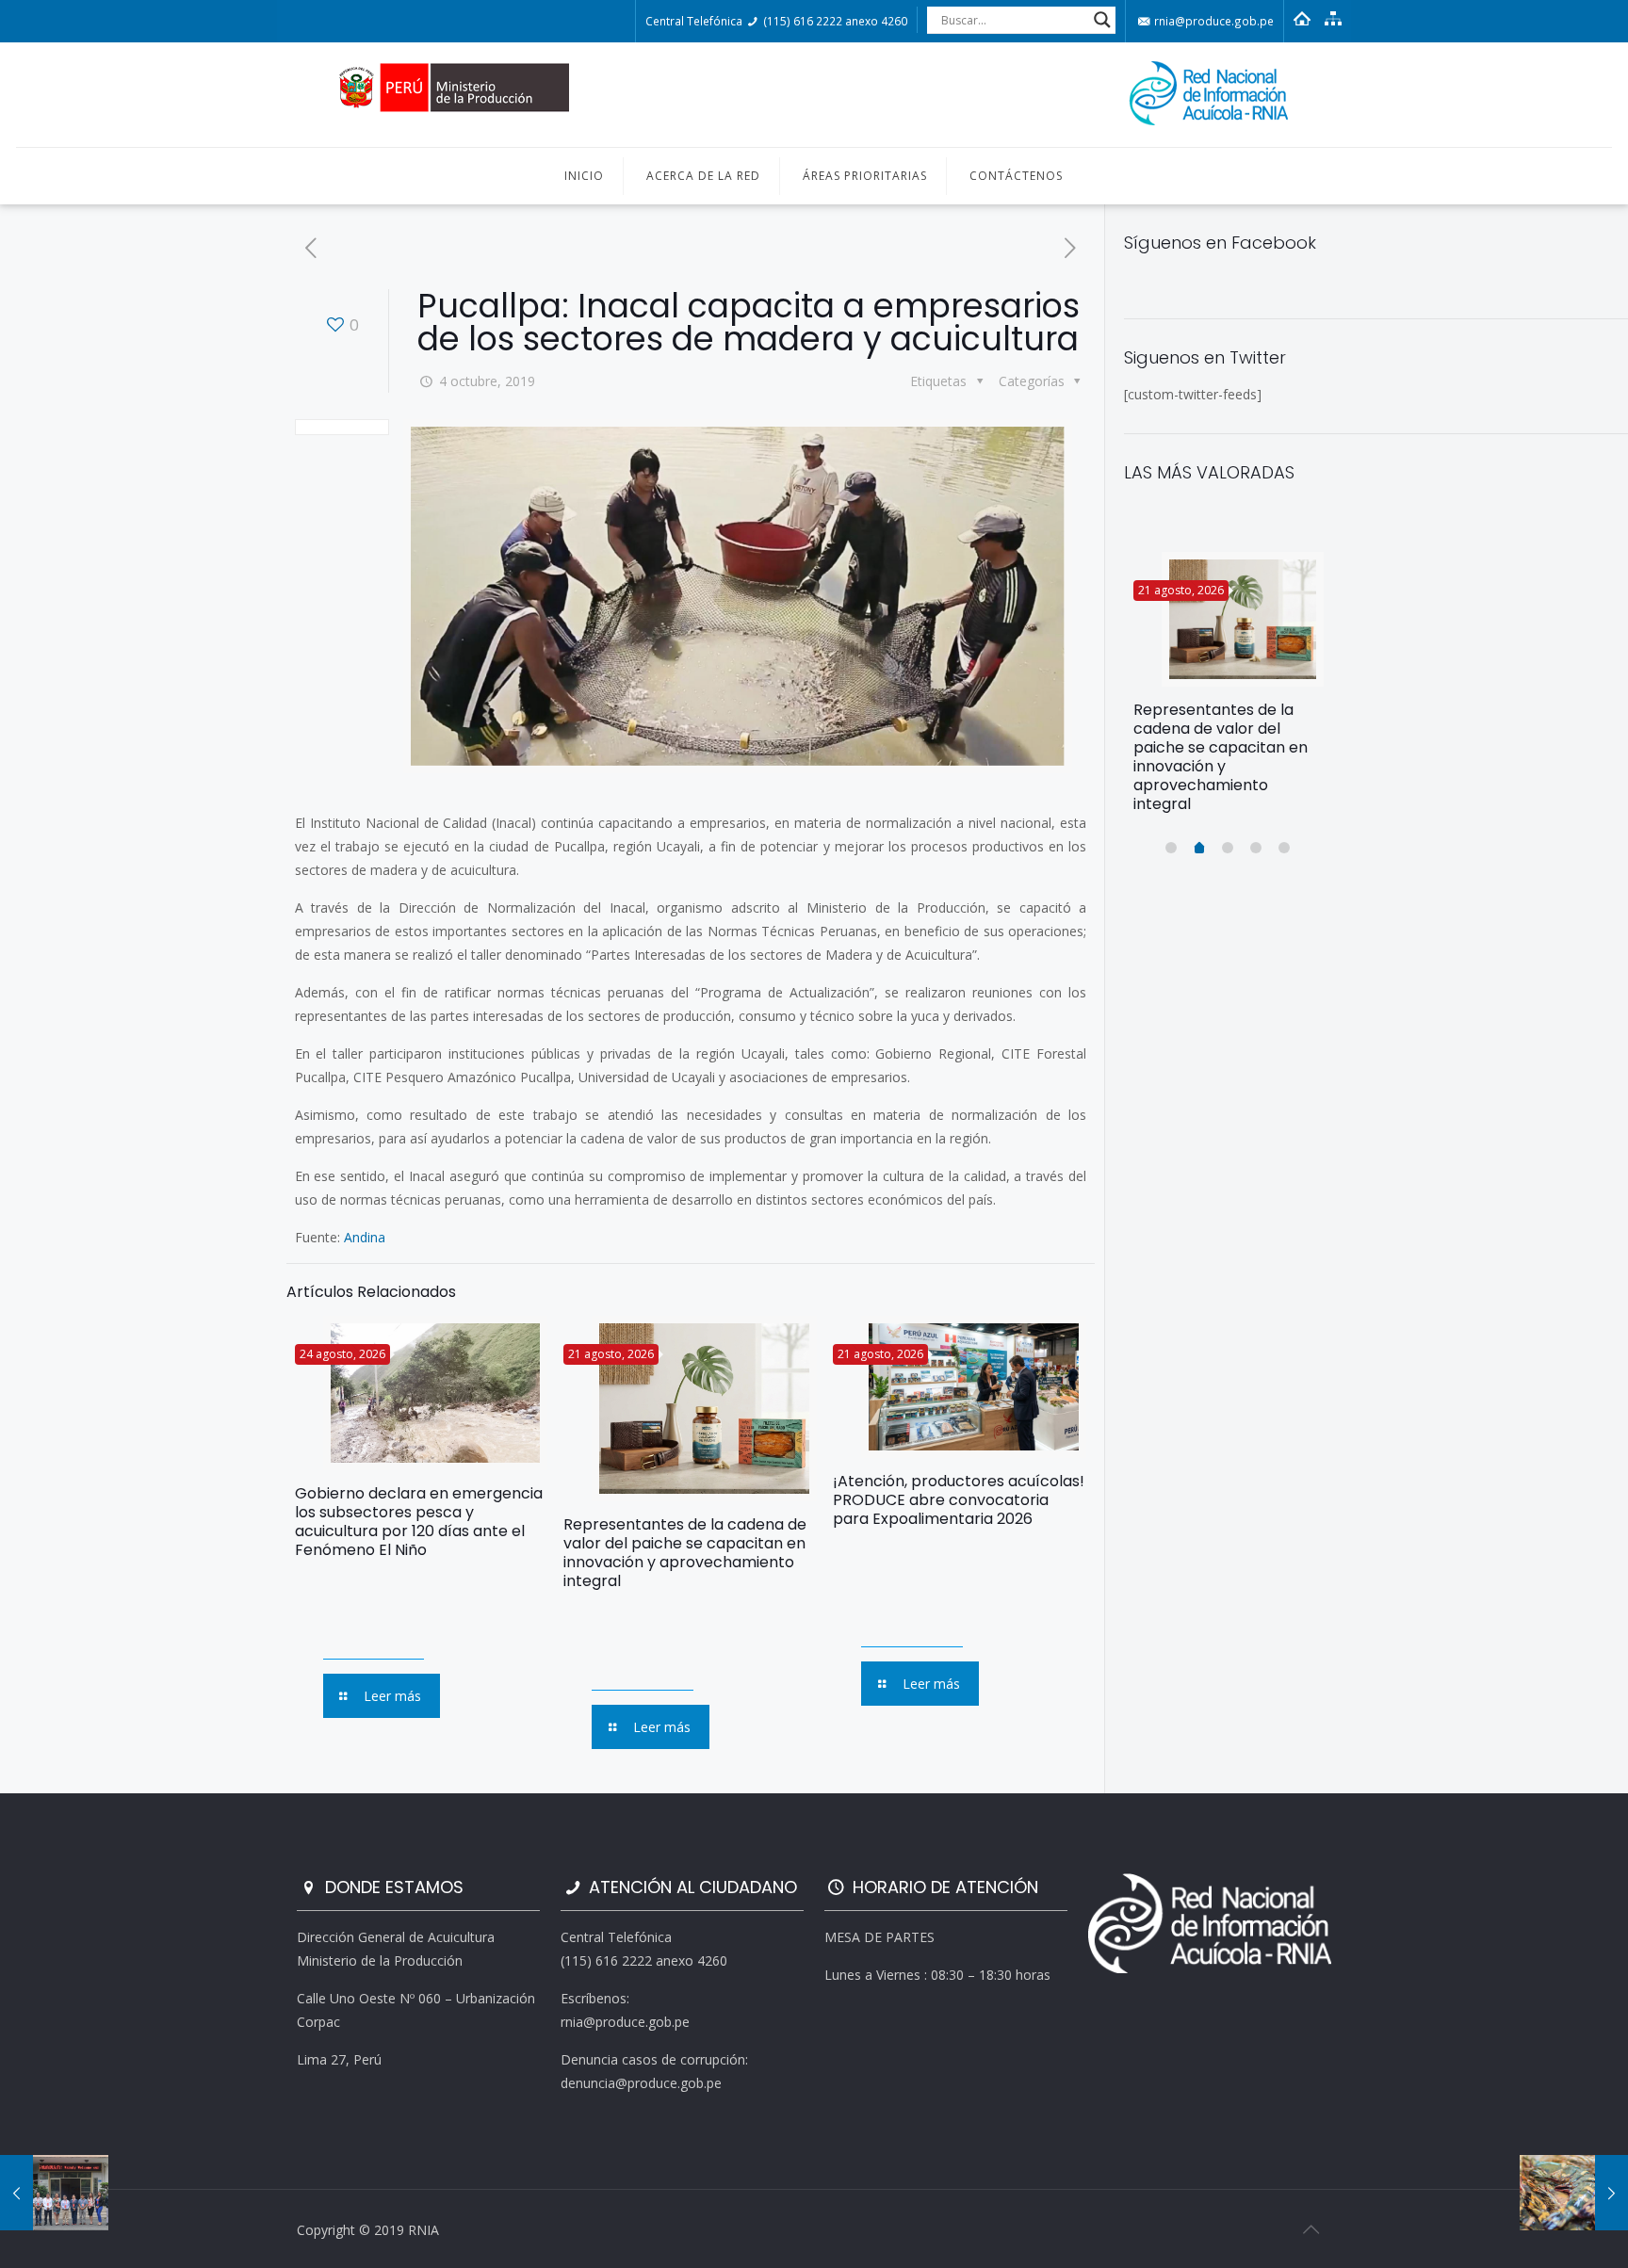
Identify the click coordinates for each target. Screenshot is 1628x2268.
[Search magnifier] (1102, 20)
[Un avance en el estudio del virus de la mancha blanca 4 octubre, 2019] (1574, 2193)
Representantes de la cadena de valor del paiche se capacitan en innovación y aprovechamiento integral (685, 1553)
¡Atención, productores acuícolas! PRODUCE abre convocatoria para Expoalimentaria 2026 (959, 1500)
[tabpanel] (1229, 690)
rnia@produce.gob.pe (1213, 21)
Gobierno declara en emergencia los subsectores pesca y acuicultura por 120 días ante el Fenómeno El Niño (419, 1522)
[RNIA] (814, 95)
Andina (365, 1237)
